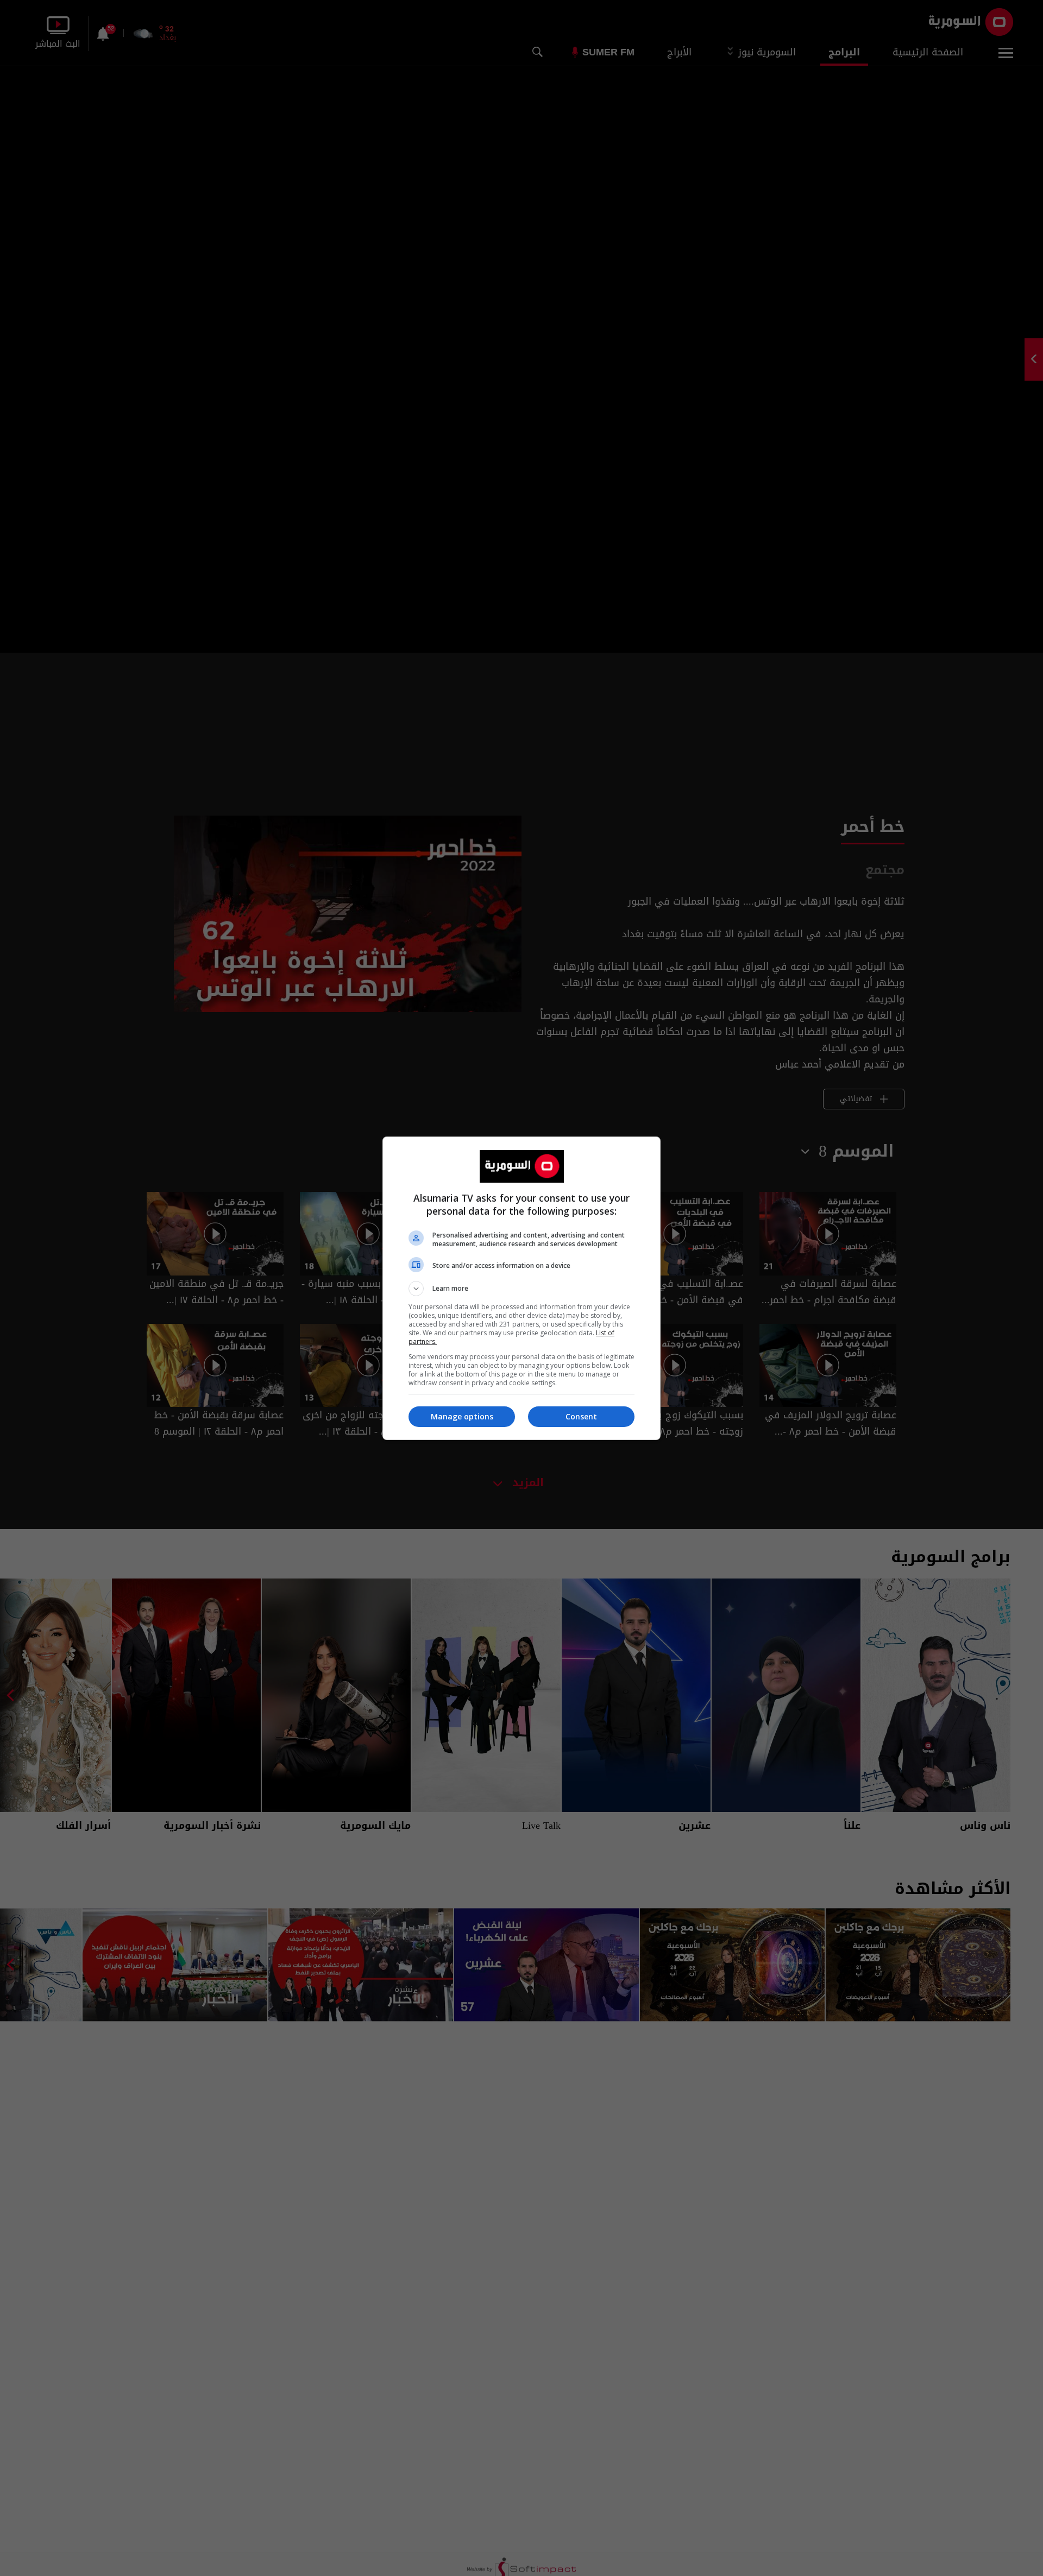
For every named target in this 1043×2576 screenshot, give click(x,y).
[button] (521, 1289)
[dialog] (521, 1288)
